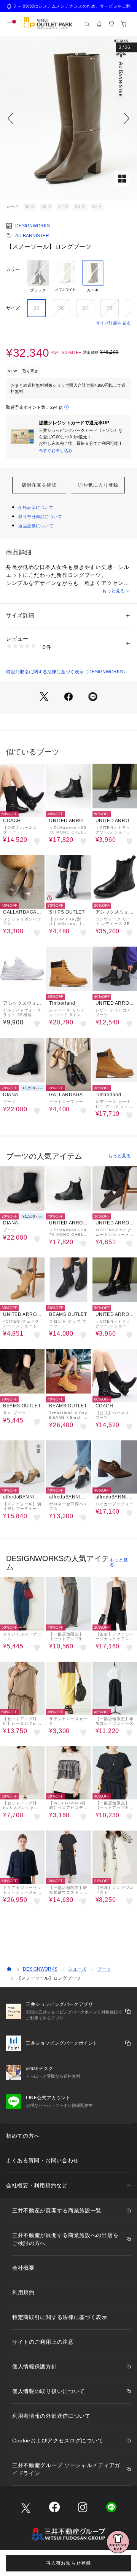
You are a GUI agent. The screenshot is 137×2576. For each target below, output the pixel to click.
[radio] (38, 277)
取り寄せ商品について (40, 517)
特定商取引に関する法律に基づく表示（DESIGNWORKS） (67, 672)
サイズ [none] (13, 308)
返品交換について (36, 526)
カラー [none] (13, 269)
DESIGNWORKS (33, 226)
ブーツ (104, 1969)
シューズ (77, 1969)
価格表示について (36, 507)
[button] (68, 118)
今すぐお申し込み (56, 451)
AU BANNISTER (32, 236)
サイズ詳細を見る (113, 323)
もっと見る (113, 591)
